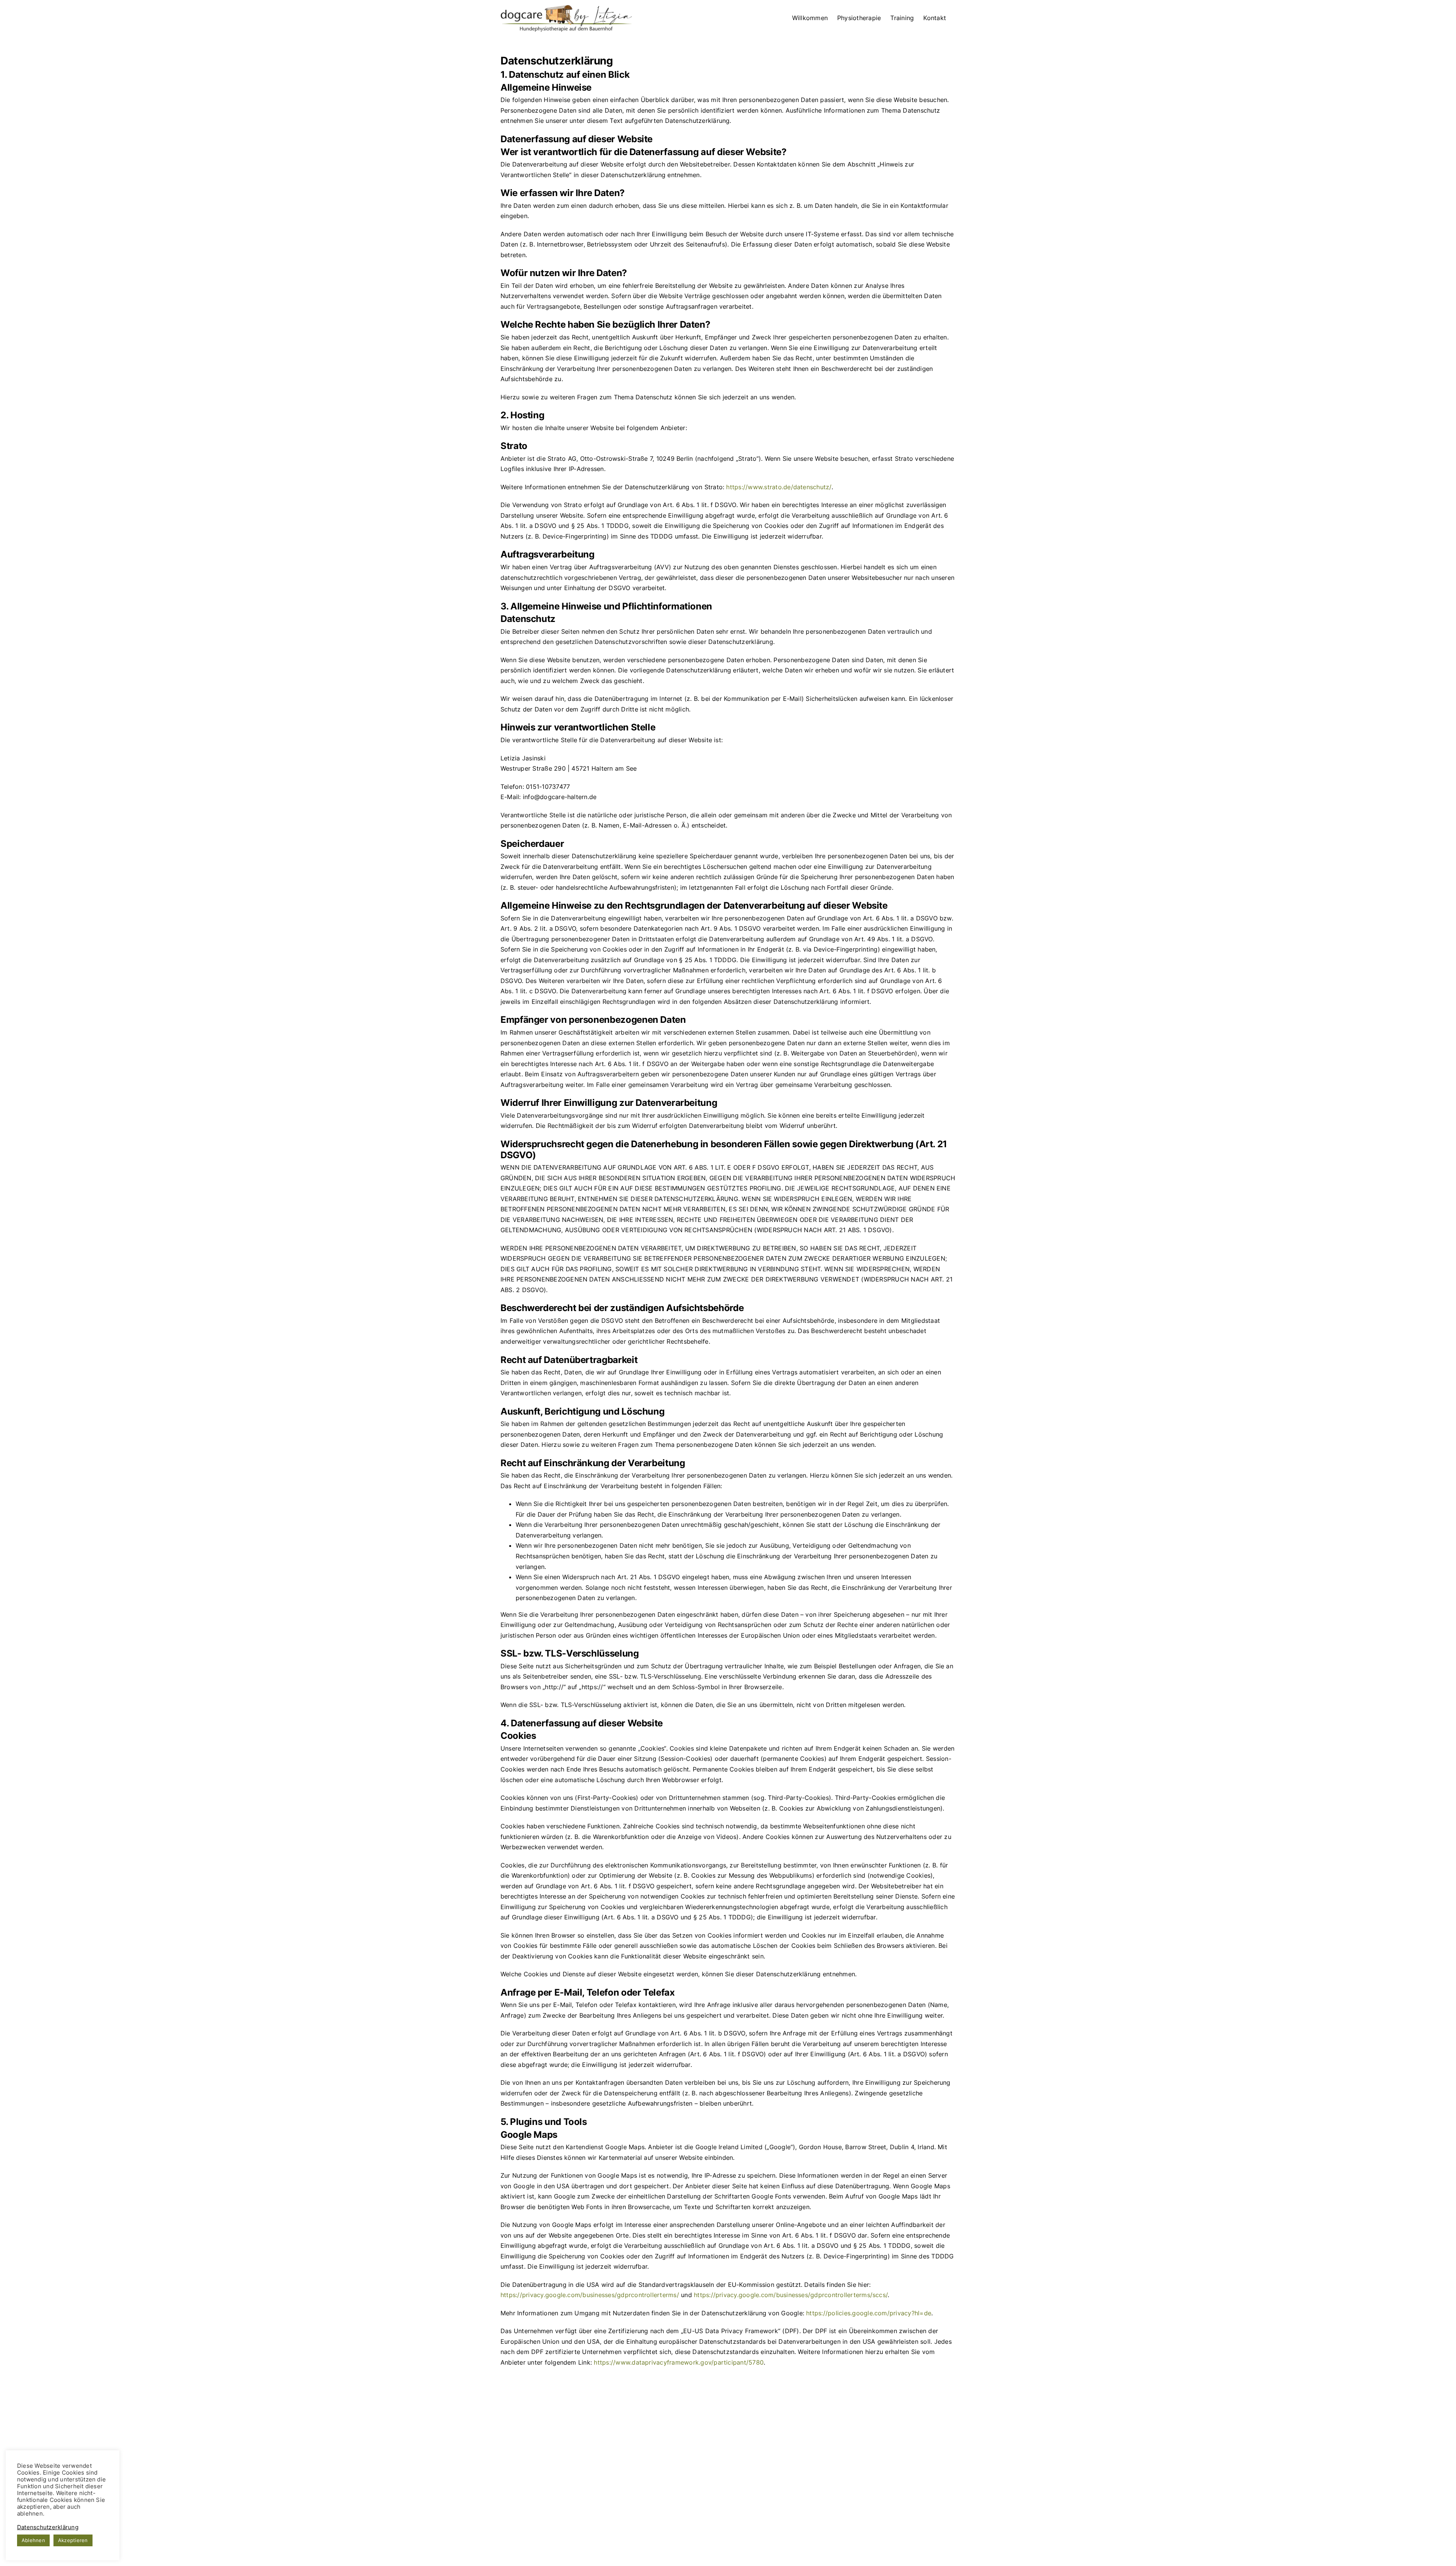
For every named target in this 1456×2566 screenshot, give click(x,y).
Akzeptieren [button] (73, 2540)
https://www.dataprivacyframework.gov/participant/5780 (679, 2362)
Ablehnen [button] (33, 2540)
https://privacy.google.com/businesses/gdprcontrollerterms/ (590, 2295)
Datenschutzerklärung (48, 2527)
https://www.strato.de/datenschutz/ (779, 487)
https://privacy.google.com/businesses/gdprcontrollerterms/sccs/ (791, 2295)
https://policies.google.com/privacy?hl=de (869, 2313)
